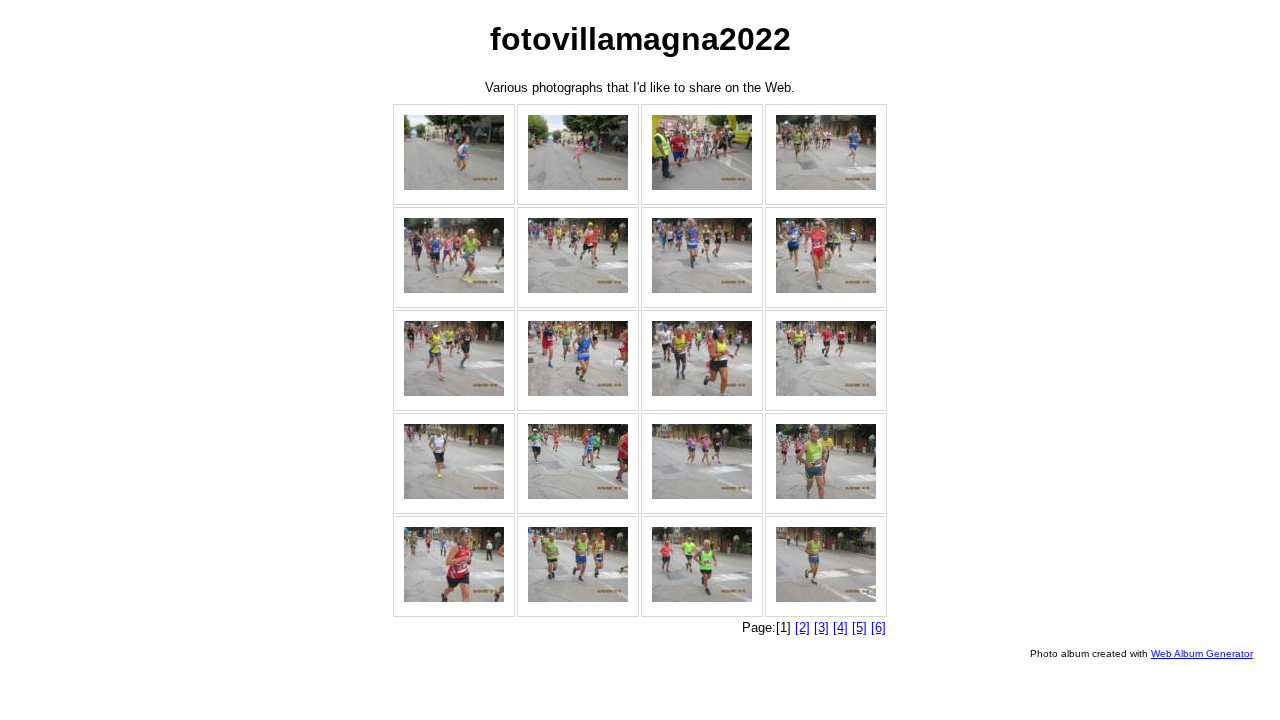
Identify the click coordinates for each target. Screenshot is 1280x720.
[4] (840, 627)
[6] (878, 627)
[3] (821, 627)
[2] (802, 627)
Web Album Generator (1202, 653)
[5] (859, 627)
